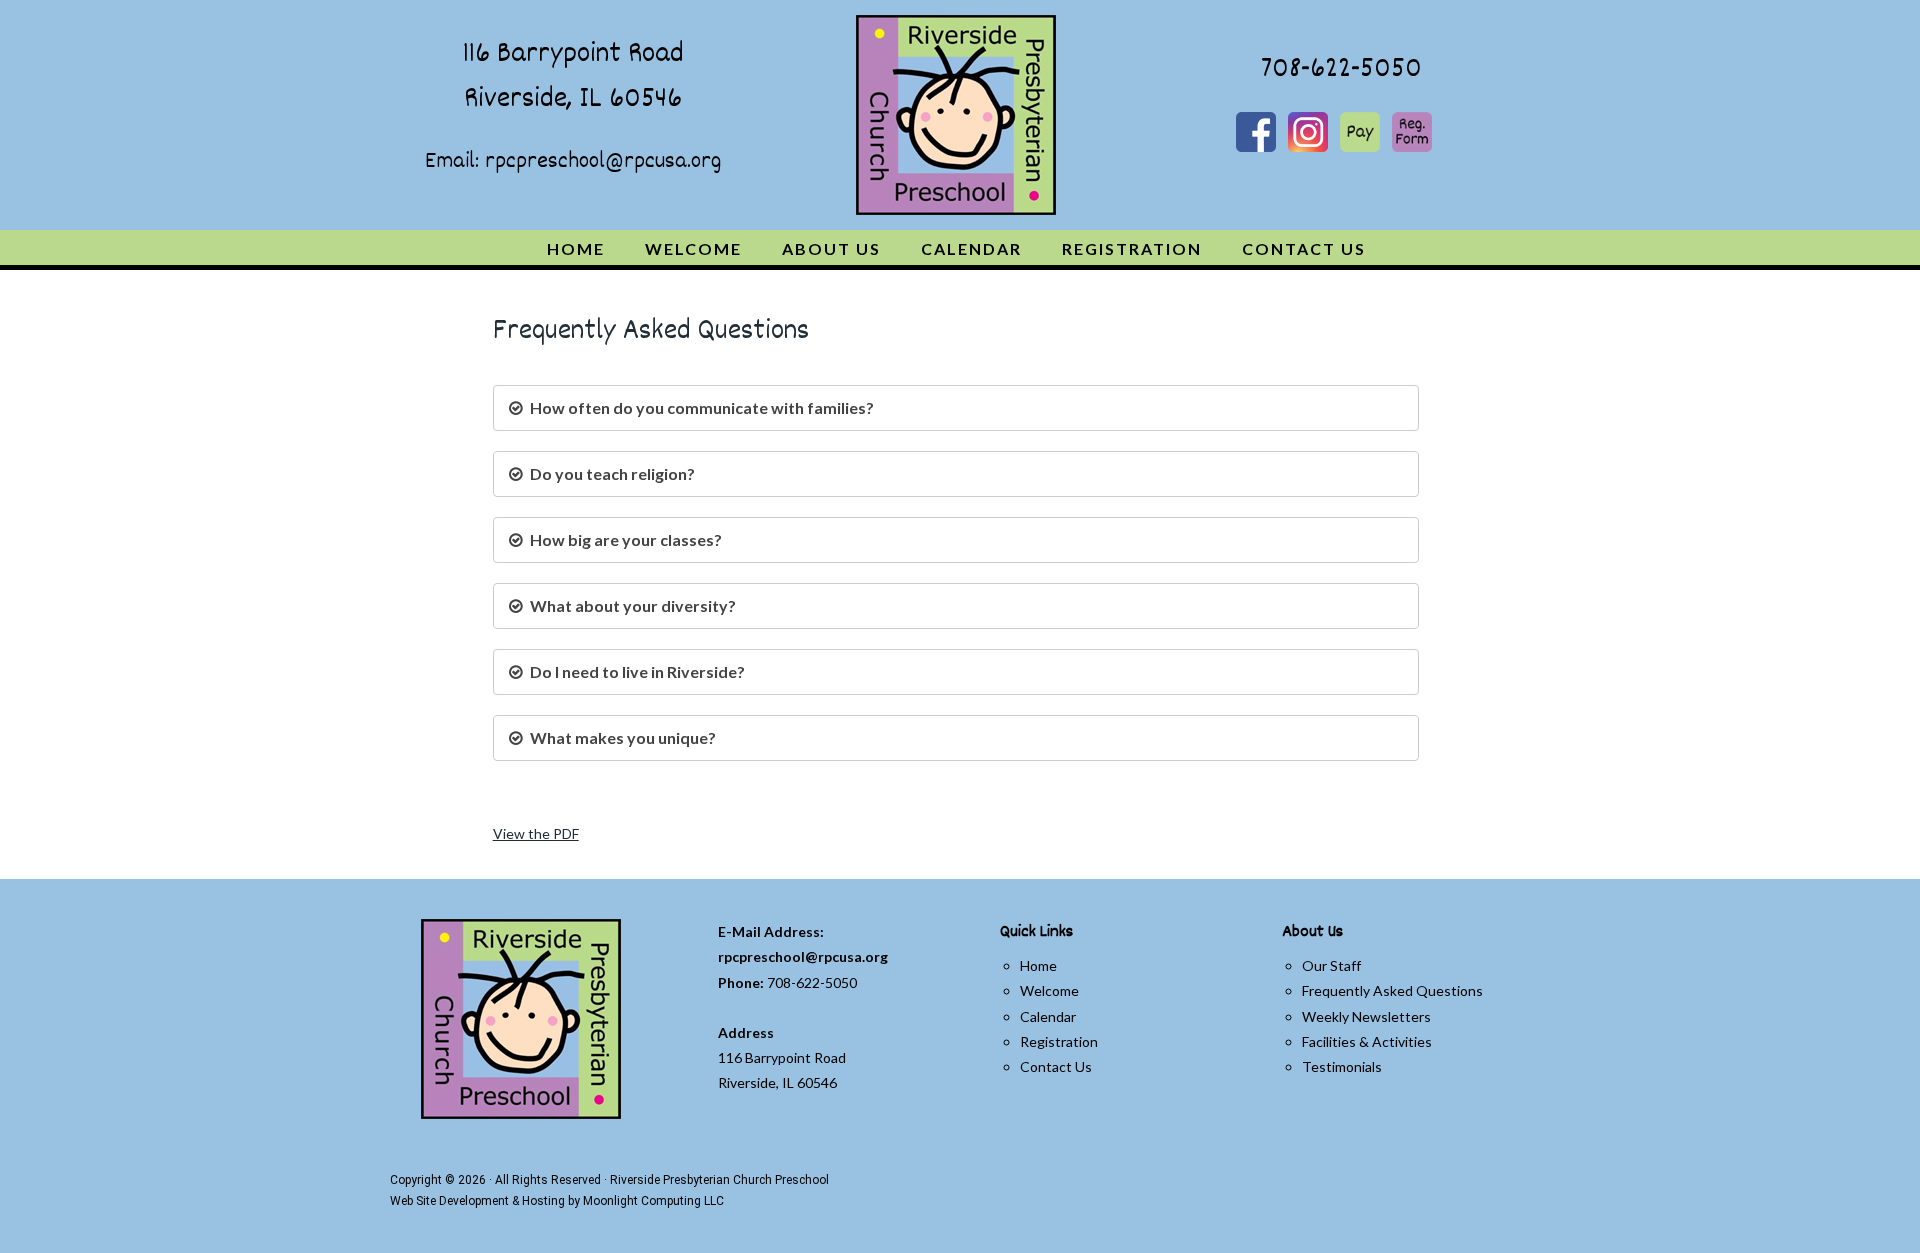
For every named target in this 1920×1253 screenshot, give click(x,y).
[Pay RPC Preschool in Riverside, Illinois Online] (1361, 130)
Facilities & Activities (1367, 1041)
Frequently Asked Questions (1392, 990)
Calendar (1048, 1016)
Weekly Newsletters (1366, 1016)
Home (1038, 965)
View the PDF (536, 833)
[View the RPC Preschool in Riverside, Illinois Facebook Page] (1257, 130)
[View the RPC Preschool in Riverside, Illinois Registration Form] (1412, 130)
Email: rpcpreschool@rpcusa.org (573, 162)
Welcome (1049, 990)
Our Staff (1331, 965)
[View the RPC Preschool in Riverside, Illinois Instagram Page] (1309, 130)
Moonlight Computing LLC (653, 1201)
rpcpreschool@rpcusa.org (803, 956)
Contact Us (1056, 1066)
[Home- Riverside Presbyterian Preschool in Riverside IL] (956, 115)
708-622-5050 (1338, 70)
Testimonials (1342, 1066)
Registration (1059, 1041)
